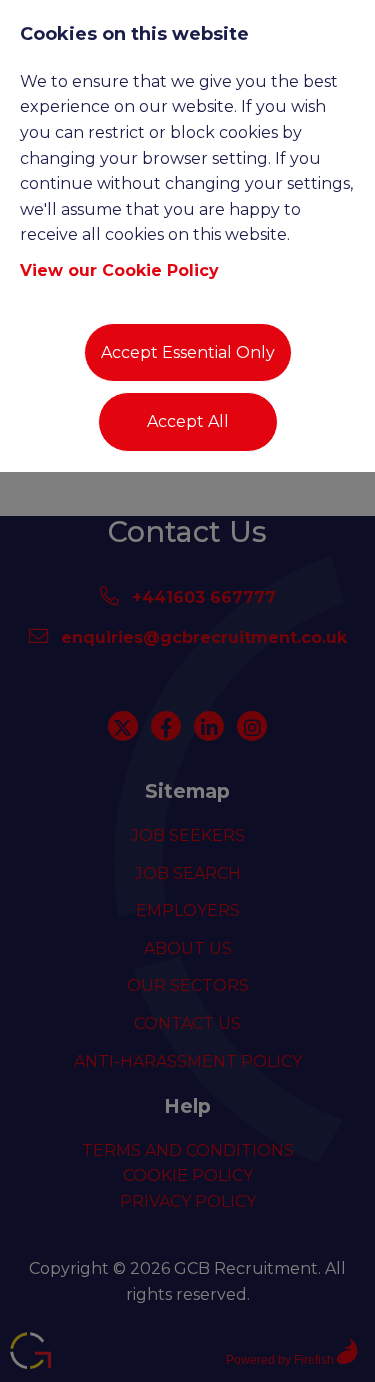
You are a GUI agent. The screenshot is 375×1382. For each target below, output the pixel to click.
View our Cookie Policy (119, 270)
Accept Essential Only (188, 352)
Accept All (188, 421)
